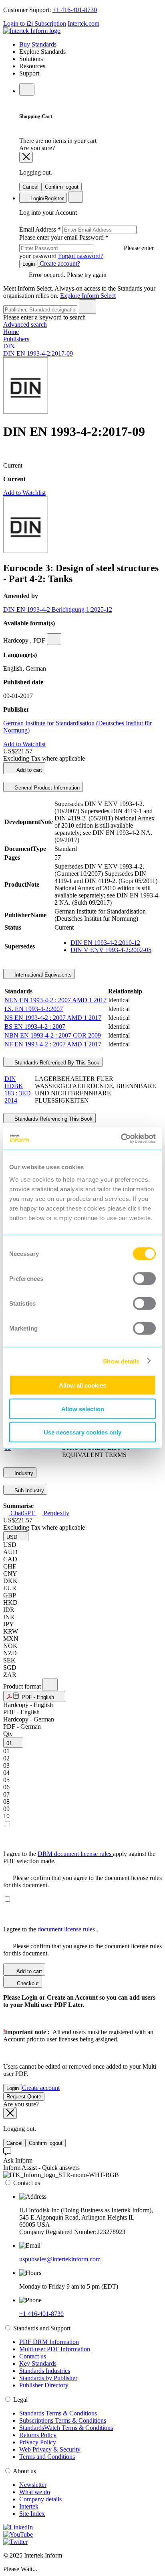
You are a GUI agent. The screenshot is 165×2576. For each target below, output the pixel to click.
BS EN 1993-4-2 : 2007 (35, 1027)
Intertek (29, 2506)
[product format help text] (50, 1685)
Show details (121, 1361)
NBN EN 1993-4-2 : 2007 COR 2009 (53, 1035)
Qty (8, 1734)
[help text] (54, 639)
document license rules (67, 1929)
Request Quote (24, 2097)
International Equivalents (42, 975)
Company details (40, 2499)
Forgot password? (81, 256)
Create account (41, 2088)
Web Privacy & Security (50, 2449)
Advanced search (25, 325)
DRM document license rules (75, 1854)
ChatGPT (23, 1513)
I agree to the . (51, 1929)
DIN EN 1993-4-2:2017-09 (38, 353)
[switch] (144, 1279)
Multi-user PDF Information (55, 2349)
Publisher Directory (44, 2385)
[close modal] (26, 157)
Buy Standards (38, 44)
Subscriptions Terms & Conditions (63, 2420)
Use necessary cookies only (82, 1432)
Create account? (59, 264)
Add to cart (29, 770)
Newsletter (33, 2485)
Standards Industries (45, 2371)
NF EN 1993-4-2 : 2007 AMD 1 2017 (53, 1044)
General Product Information (46, 788)
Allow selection (83, 1409)
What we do (35, 2492)
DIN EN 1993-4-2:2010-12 (105, 943)
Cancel (30, 187)
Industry (23, 1473)
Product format (23, 1686)
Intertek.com (84, 23)
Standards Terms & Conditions (58, 2413)
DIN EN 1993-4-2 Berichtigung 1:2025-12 (58, 609)
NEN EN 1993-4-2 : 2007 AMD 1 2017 (55, 1000)
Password (87, 247)
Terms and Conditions (47, 2457)
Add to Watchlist (24, 493)
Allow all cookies (82, 1385)
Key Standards (38, 2363)
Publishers (16, 339)
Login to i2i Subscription (35, 23)
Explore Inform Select (88, 296)
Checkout (27, 1983)
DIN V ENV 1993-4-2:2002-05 (111, 950)
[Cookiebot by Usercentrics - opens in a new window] (121, 1139)
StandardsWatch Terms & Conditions (66, 2428)
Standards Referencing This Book (53, 1119)
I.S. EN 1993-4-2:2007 (34, 1009)
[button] (16, 1536)
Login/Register (46, 198)
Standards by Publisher (48, 2378)
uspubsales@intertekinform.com (60, 2259)
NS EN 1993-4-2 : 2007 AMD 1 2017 (53, 1018)
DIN (9, 346)
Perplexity (56, 1513)
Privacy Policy (38, 2442)
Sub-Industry (28, 1490)
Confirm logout (62, 187)
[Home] (32, 31)
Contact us (33, 2356)
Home (11, 332)
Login (29, 264)
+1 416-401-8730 (75, 10)
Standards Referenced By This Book (56, 1063)
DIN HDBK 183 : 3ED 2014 (18, 1090)
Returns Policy (38, 2435)
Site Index (32, 2514)
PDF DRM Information (49, 2342)
